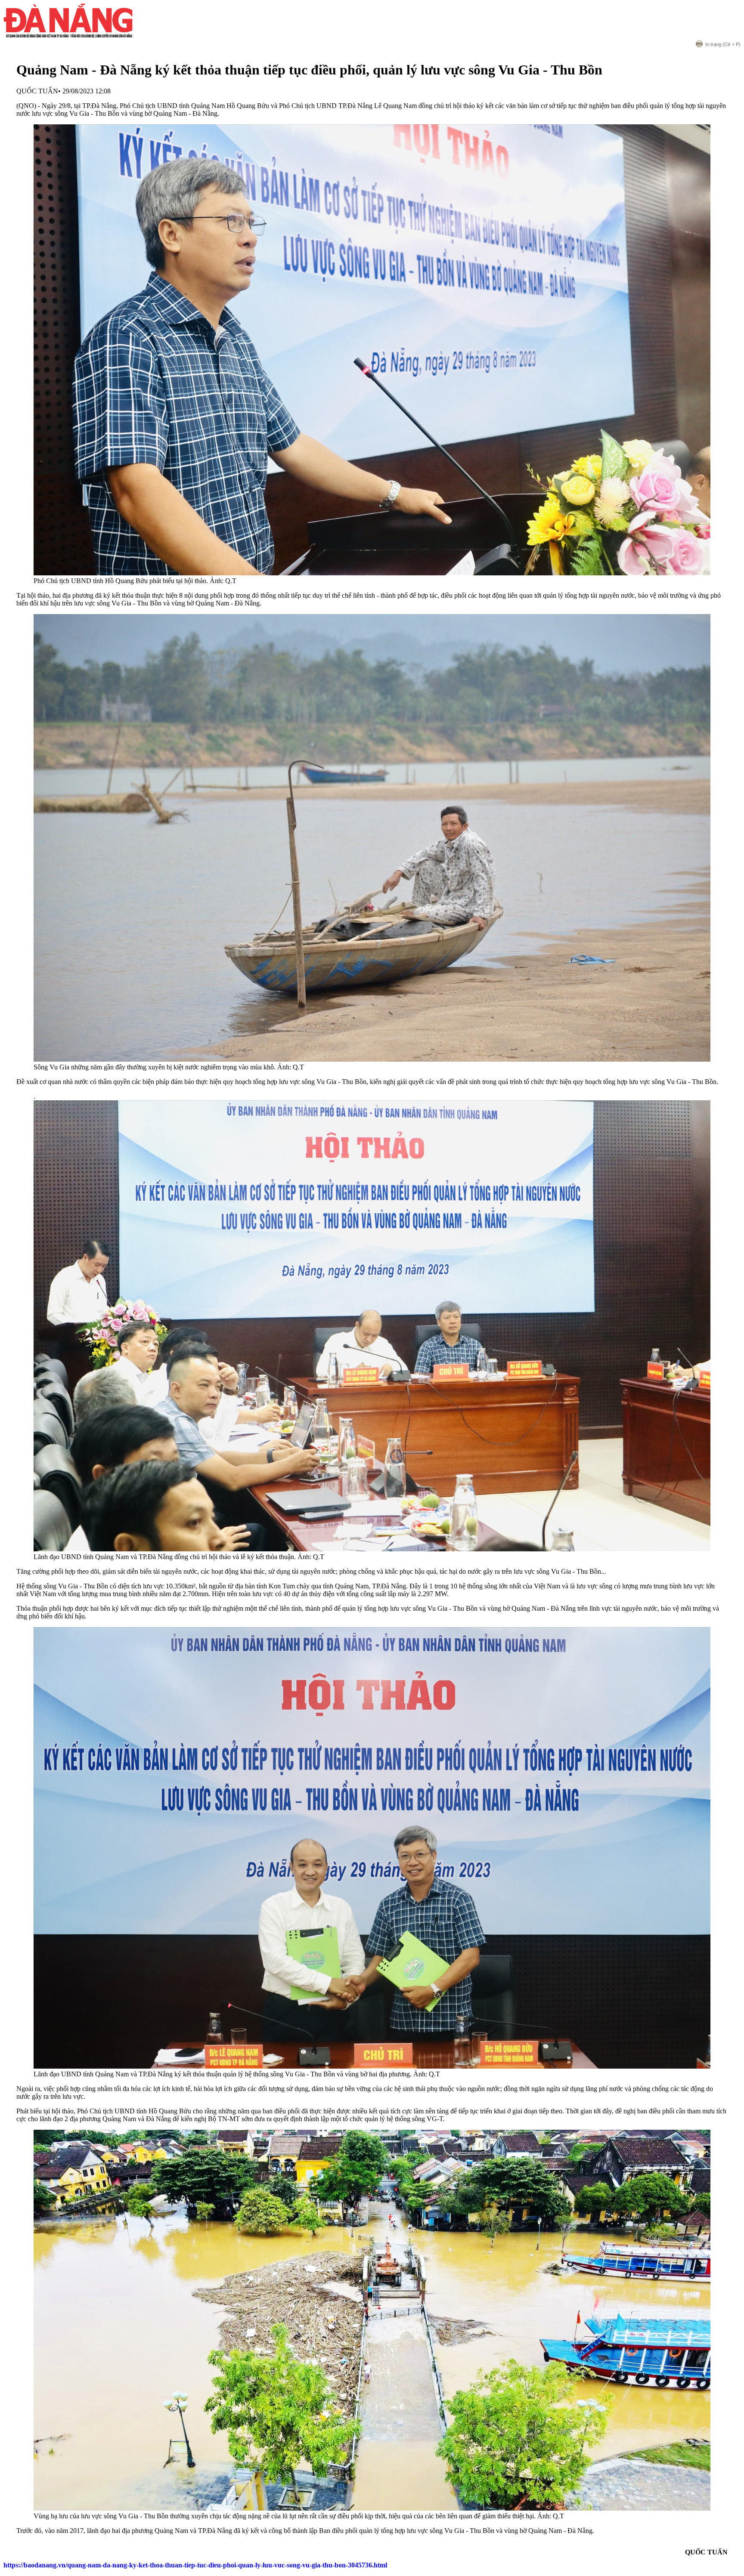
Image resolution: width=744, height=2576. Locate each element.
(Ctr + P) (723, 44)
